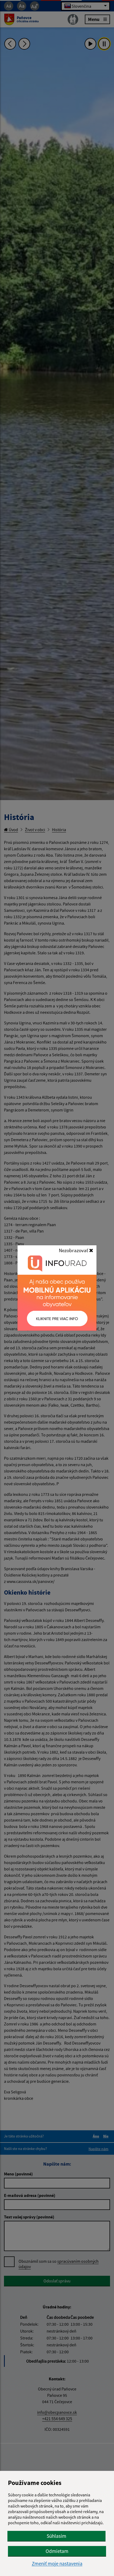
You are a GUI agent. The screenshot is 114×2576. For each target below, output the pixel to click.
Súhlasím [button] (56, 2536)
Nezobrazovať (74, 1250)
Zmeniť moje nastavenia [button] (57, 2564)
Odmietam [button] (57, 2551)
